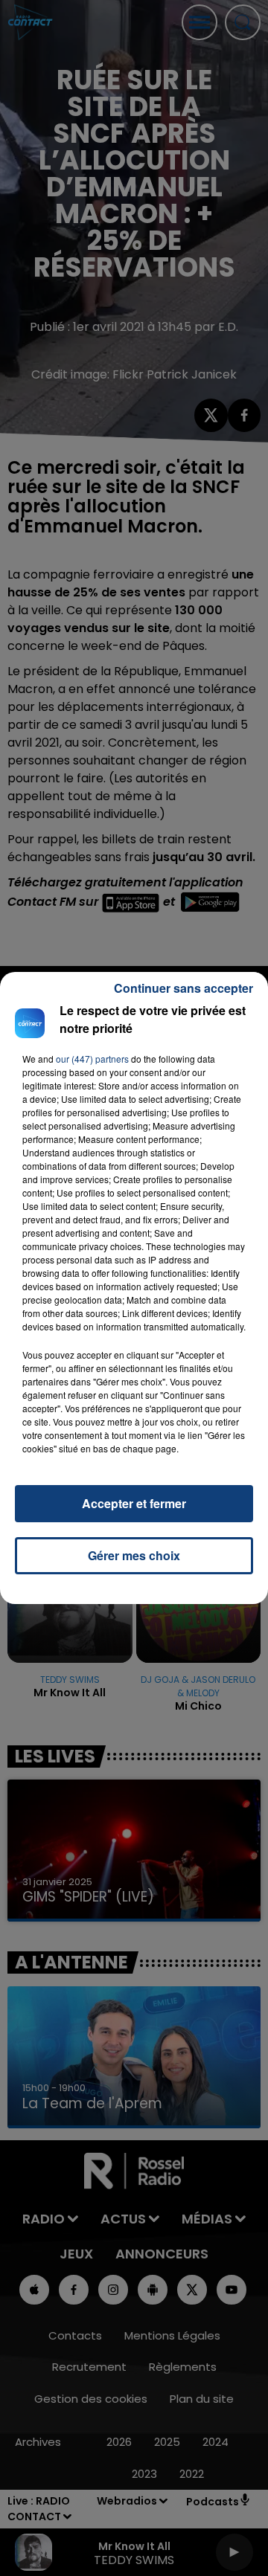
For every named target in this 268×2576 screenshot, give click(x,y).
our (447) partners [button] (92, 1059)
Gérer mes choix (134, 1555)
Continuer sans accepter (184, 988)
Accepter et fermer (134, 1503)
